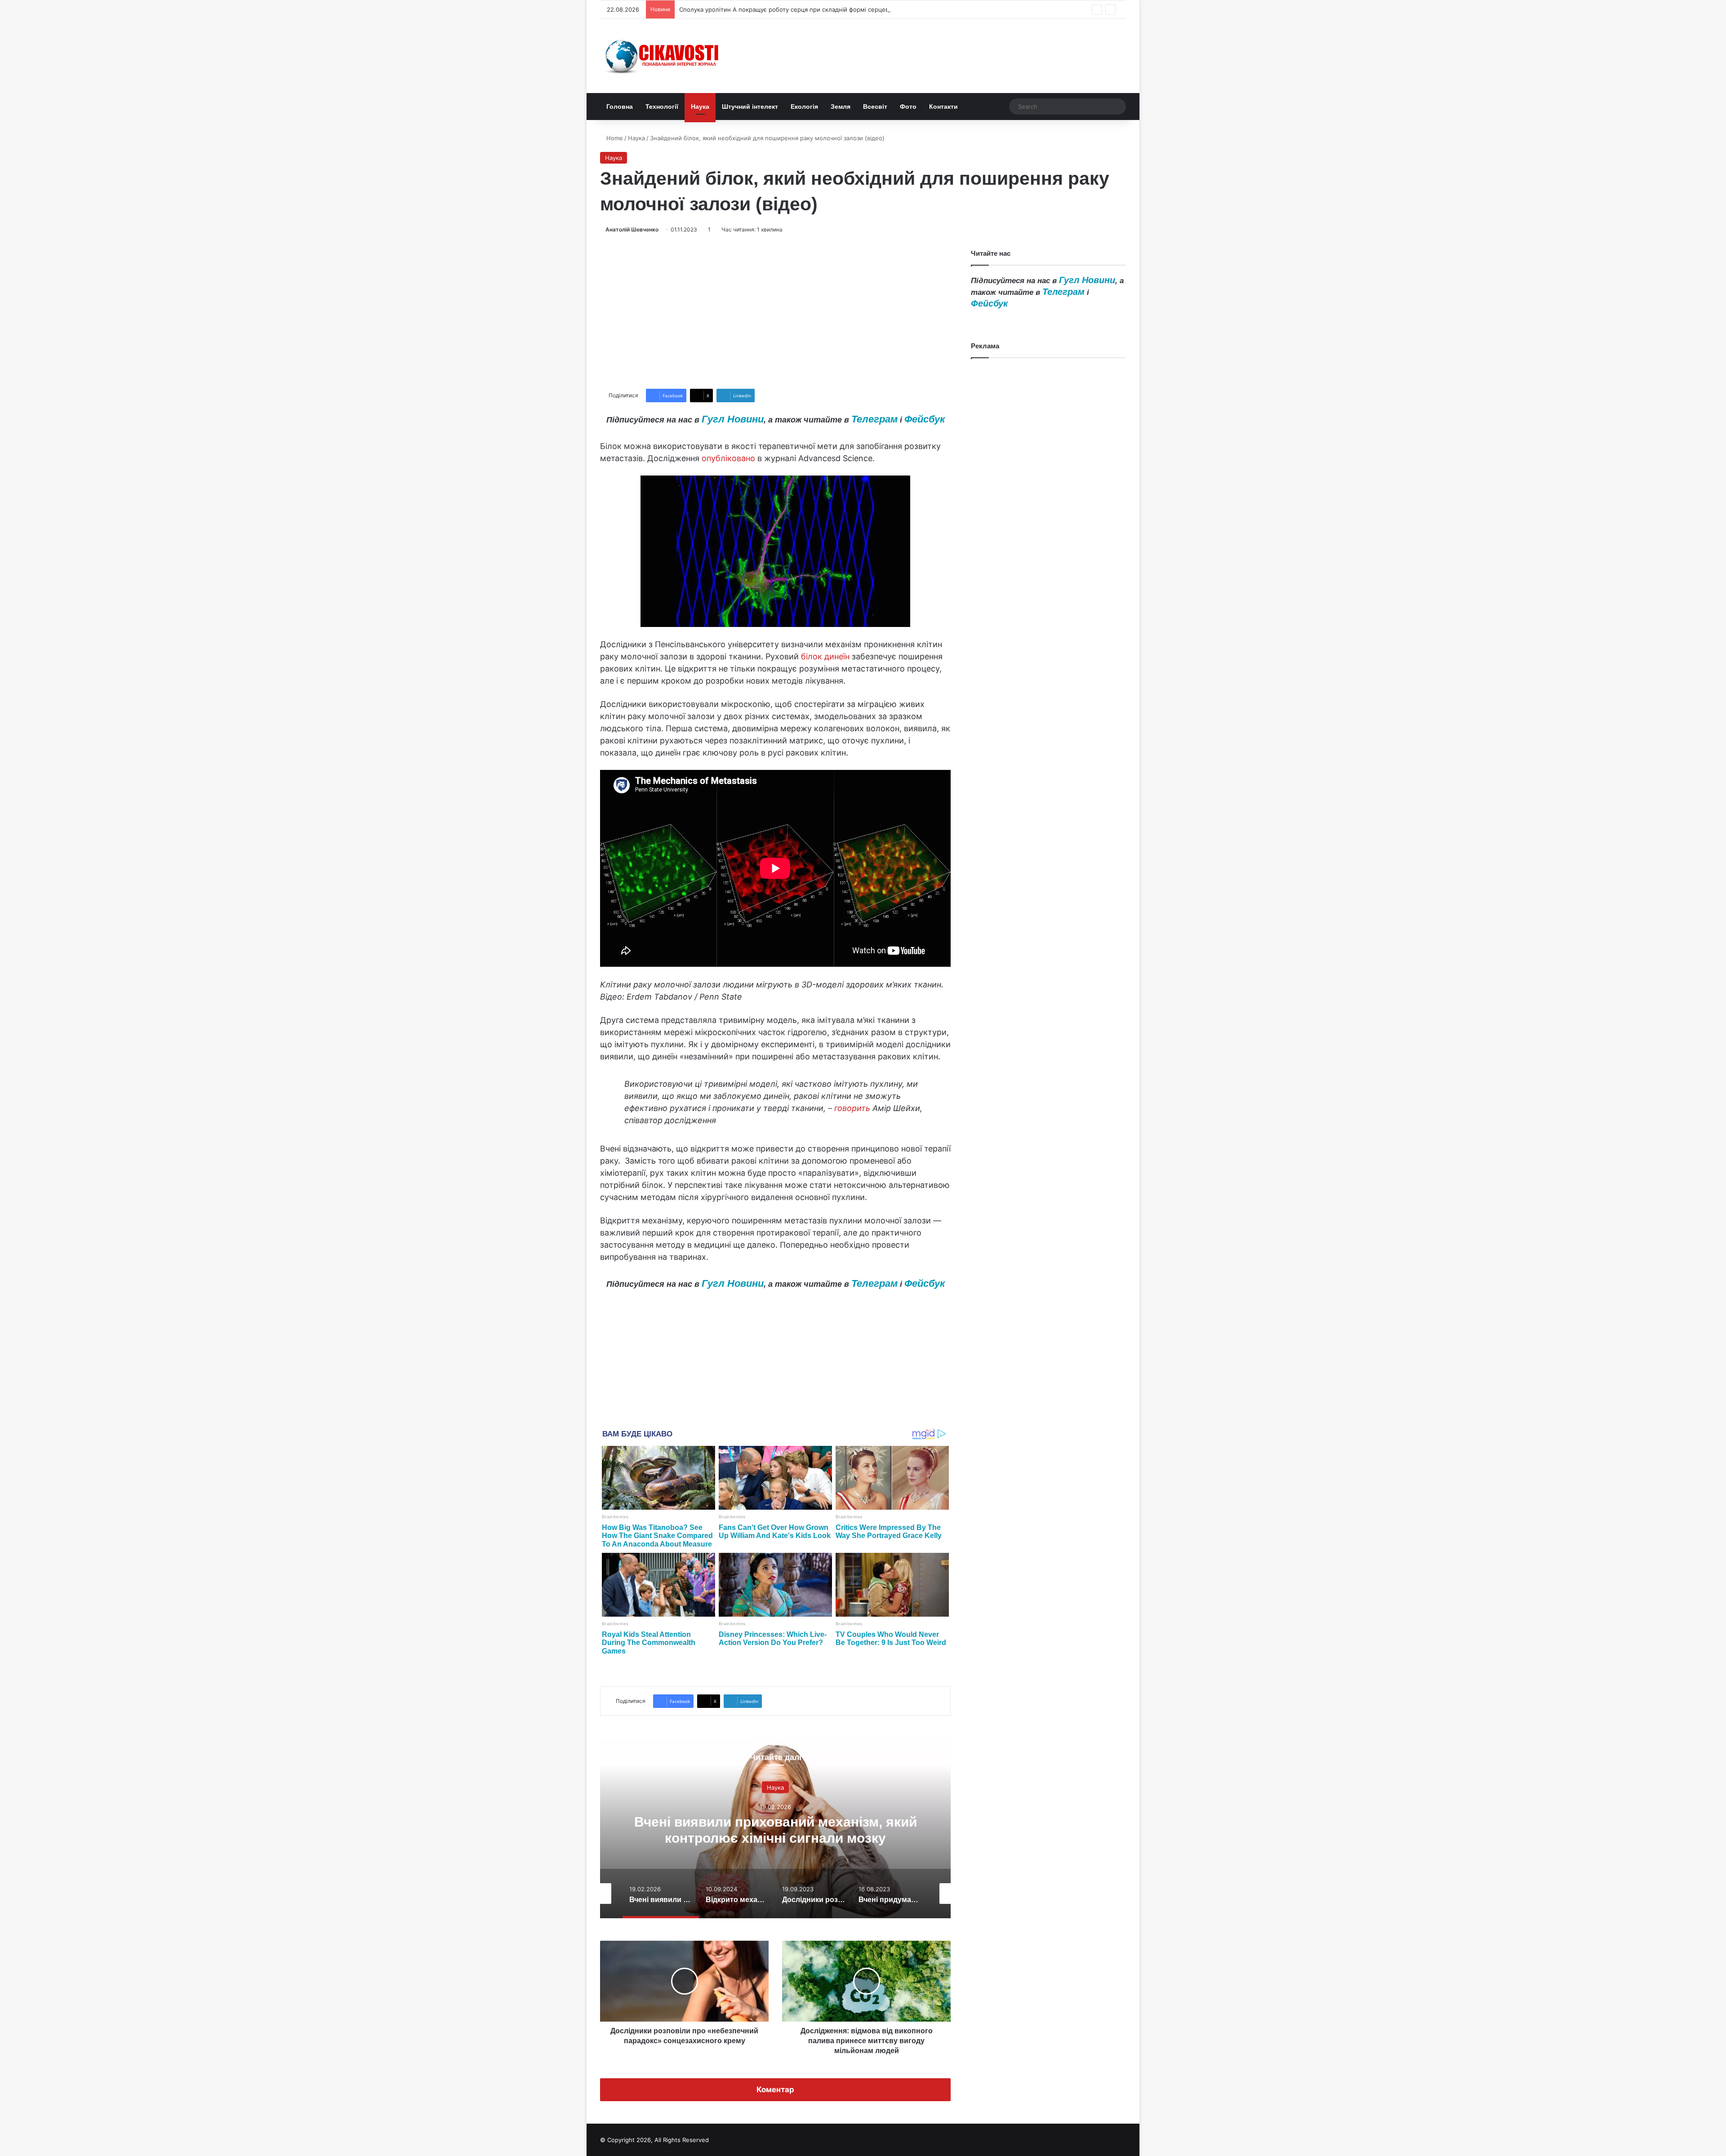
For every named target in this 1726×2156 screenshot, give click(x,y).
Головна (620, 107)
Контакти (943, 107)
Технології (662, 107)
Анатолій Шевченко (632, 229)
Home (614, 138)
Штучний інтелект (750, 107)
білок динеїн (825, 656)
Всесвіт (875, 107)
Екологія (804, 107)
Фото (908, 107)
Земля (841, 107)
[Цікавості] (663, 56)
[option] (775, 1828)
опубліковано (728, 458)
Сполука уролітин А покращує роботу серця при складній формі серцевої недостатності (808, 9)
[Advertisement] (775, 311)
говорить (852, 1108)
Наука (700, 107)
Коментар (775, 2089)
